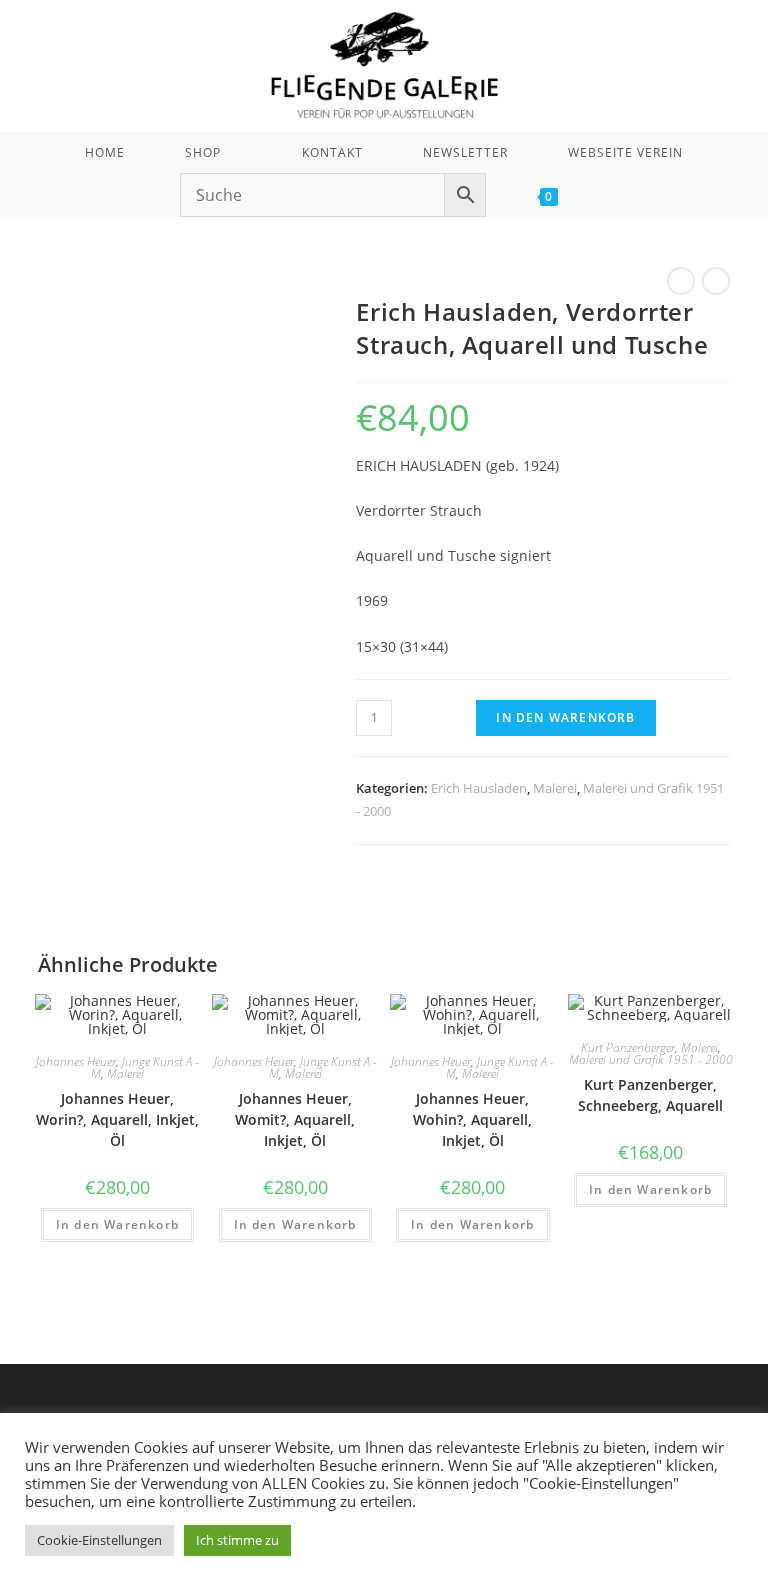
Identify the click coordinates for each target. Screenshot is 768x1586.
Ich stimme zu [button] (237, 1540)
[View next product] (716, 281)
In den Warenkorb (565, 717)
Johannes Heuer (76, 1061)
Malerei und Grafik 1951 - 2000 (651, 1059)
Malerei (555, 788)
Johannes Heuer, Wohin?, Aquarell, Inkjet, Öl (472, 1119)
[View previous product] (681, 281)
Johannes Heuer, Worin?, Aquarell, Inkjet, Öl (117, 1119)
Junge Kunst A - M (145, 1067)
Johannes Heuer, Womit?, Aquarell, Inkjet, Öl (295, 1119)
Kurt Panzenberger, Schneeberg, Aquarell (650, 1095)
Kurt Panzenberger (628, 1047)
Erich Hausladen (479, 788)
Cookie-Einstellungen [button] (99, 1540)
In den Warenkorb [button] (117, 1224)
